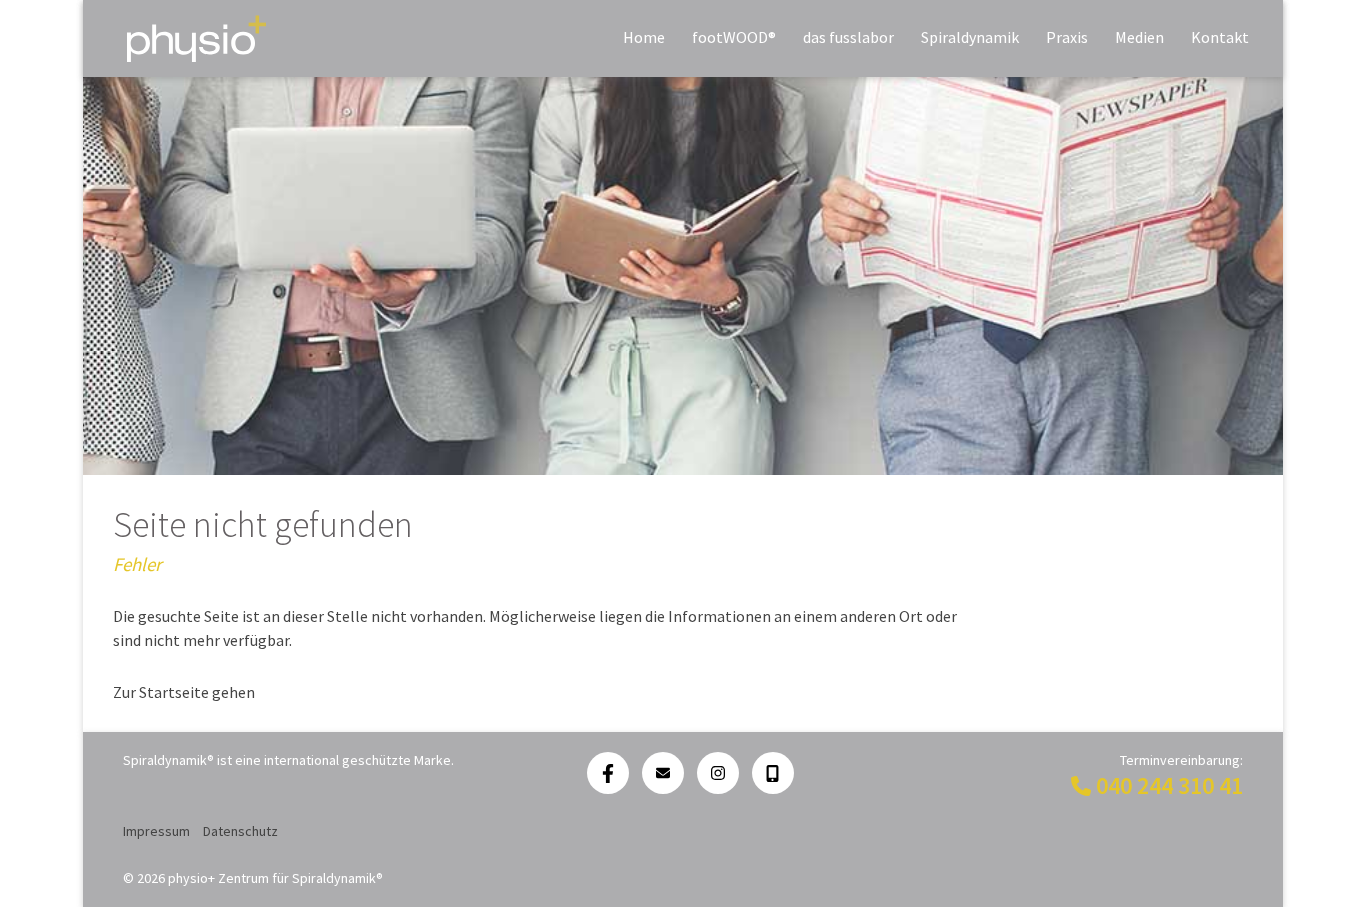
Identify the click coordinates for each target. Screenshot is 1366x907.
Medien (1139, 37)
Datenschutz (240, 831)
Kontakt (1220, 37)
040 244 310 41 (1169, 785)
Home (644, 37)
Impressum (156, 831)
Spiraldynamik (970, 37)
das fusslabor (848, 37)
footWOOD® (734, 37)
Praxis (1067, 37)
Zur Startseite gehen (184, 692)
